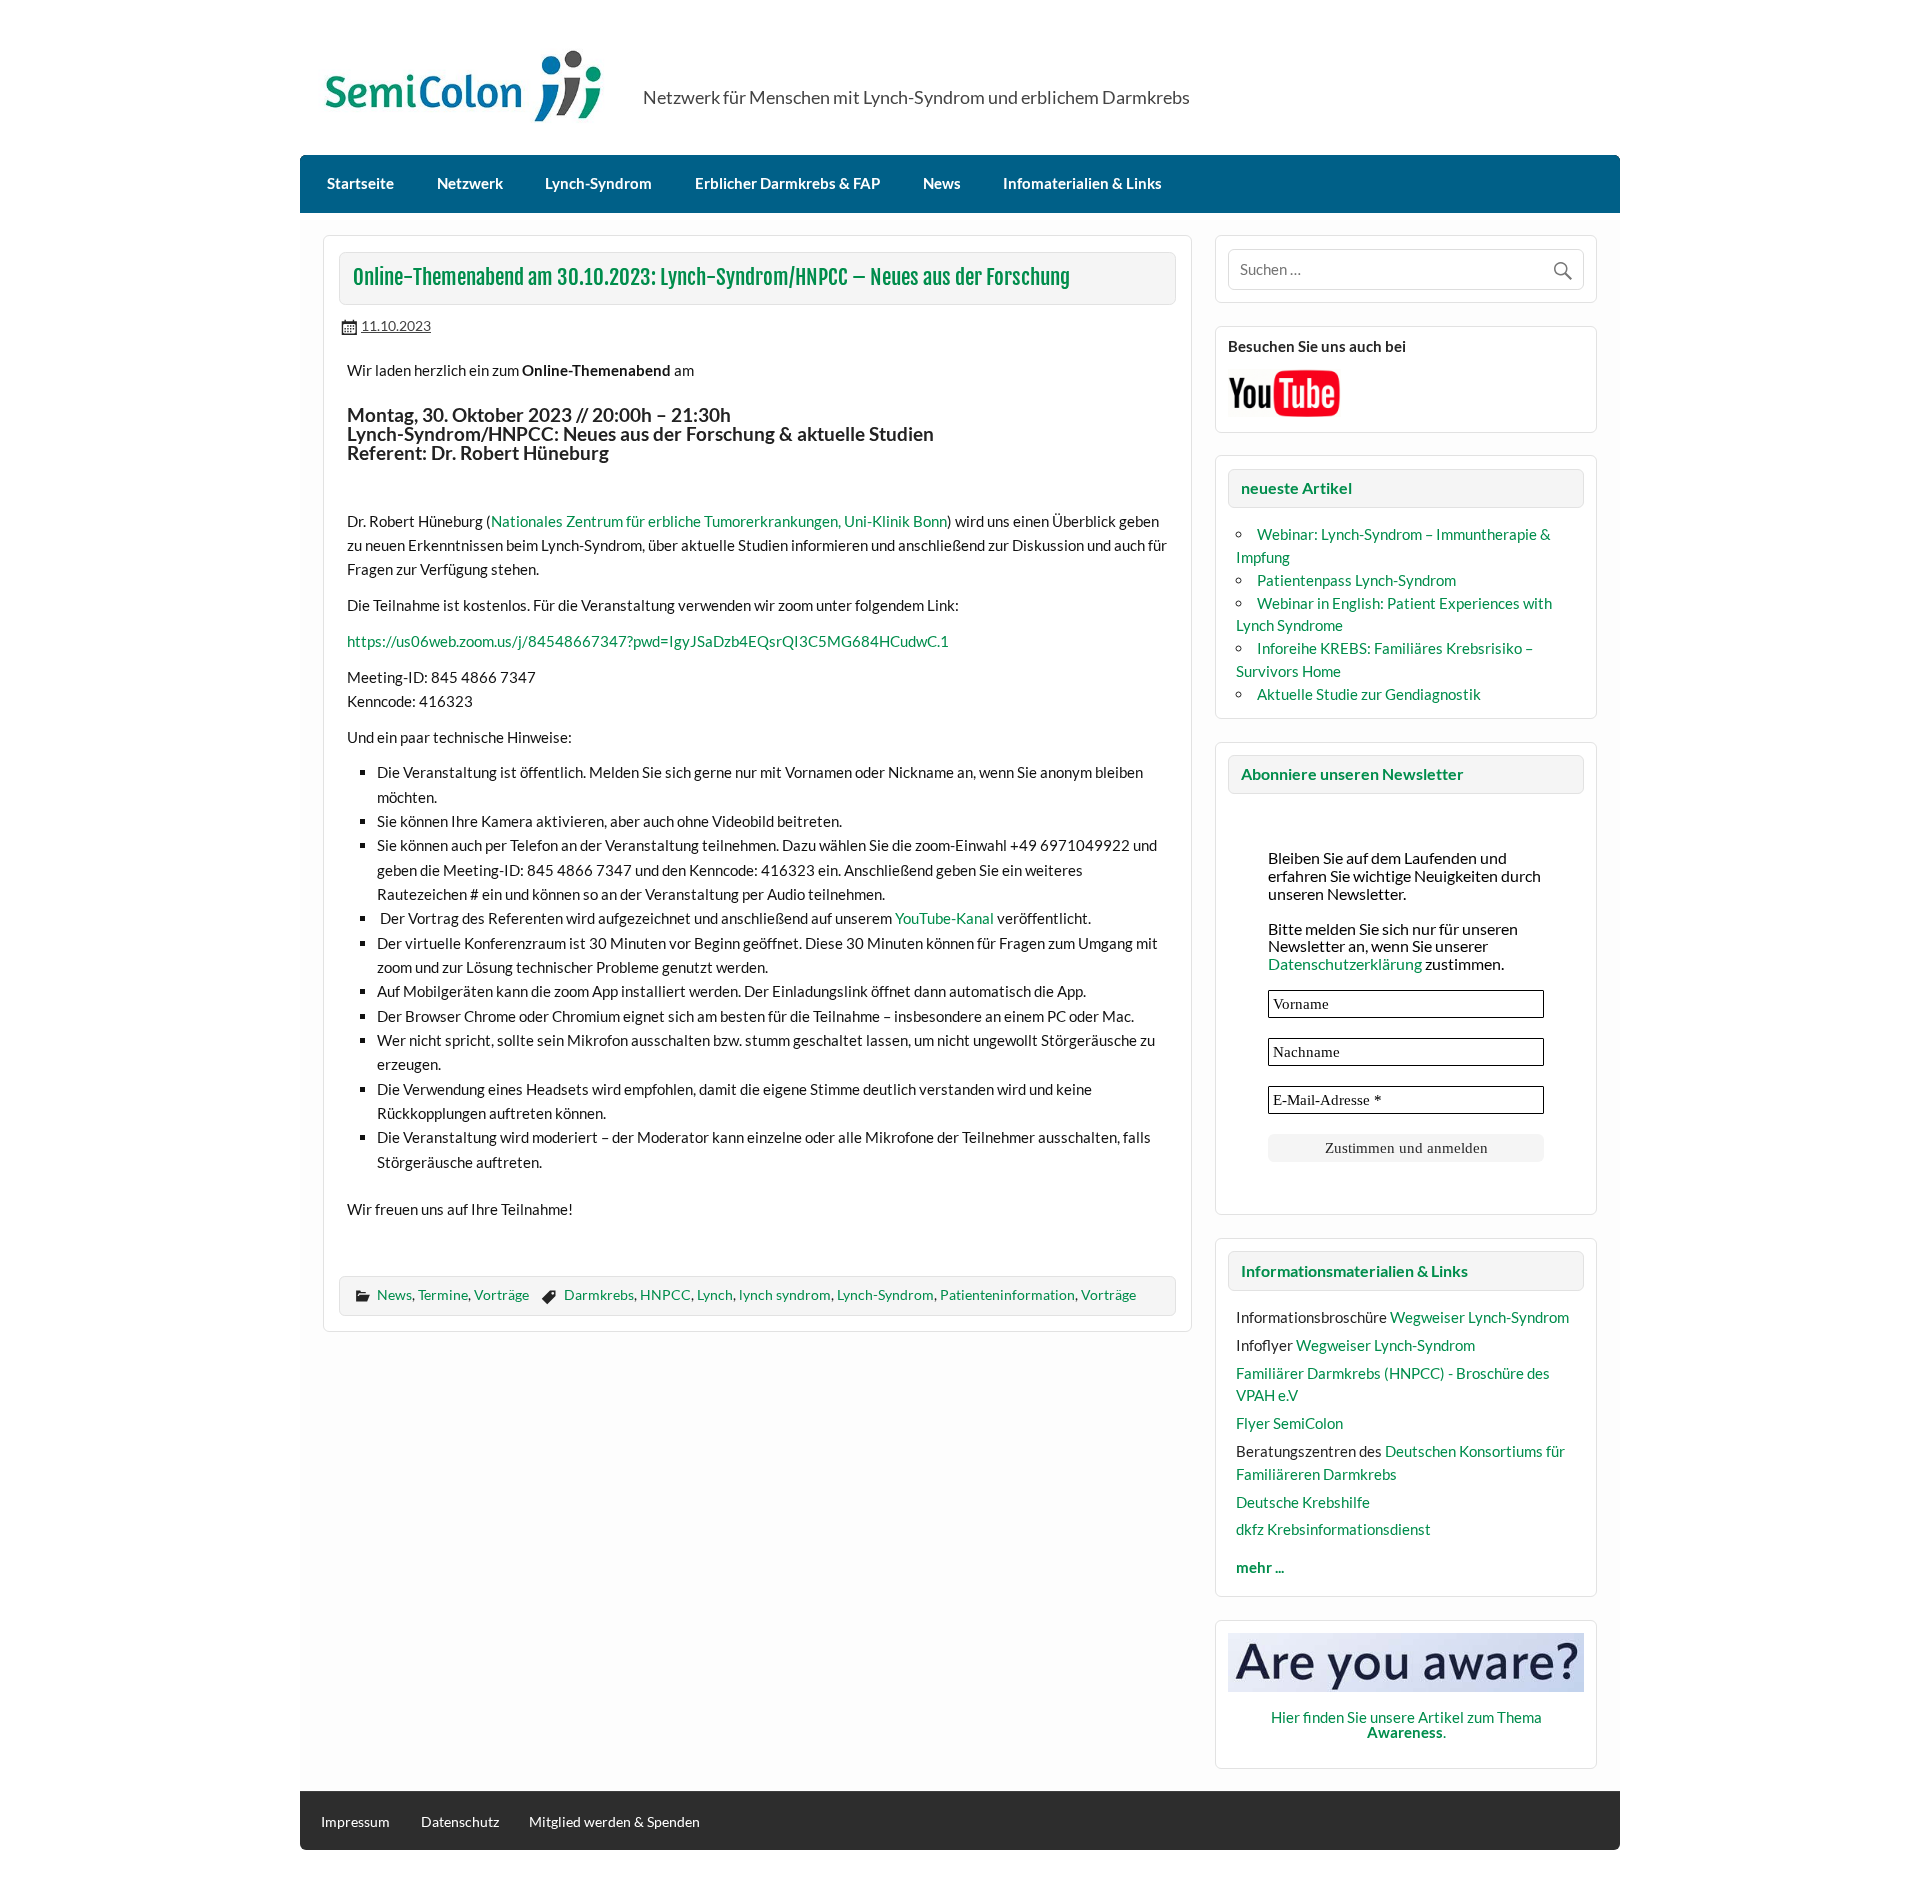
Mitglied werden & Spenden (614, 1822)
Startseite (360, 183)
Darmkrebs (599, 1294)
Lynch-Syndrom (598, 183)
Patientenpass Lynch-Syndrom (1356, 580)
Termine (443, 1294)
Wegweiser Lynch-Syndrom (1479, 1317)
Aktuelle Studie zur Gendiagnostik (1369, 694)
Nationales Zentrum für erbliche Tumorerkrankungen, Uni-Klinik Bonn (719, 521)
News (942, 183)
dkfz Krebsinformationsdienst (1333, 1529)
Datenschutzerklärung (1345, 963)
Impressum (355, 1822)
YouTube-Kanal (944, 918)
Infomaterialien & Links (1082, 183)
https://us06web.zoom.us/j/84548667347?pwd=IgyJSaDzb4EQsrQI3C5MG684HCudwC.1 (648, 641)
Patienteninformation (1007, 1294)
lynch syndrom (785, 1294)
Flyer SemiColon (1289, 1423)
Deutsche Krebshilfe (1303, 1502)
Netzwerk (470, 183)
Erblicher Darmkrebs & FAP (787, 183)
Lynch (715, 1294)
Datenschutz (460, 1822)
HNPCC (665, 1294)
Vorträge (501, 1294)
